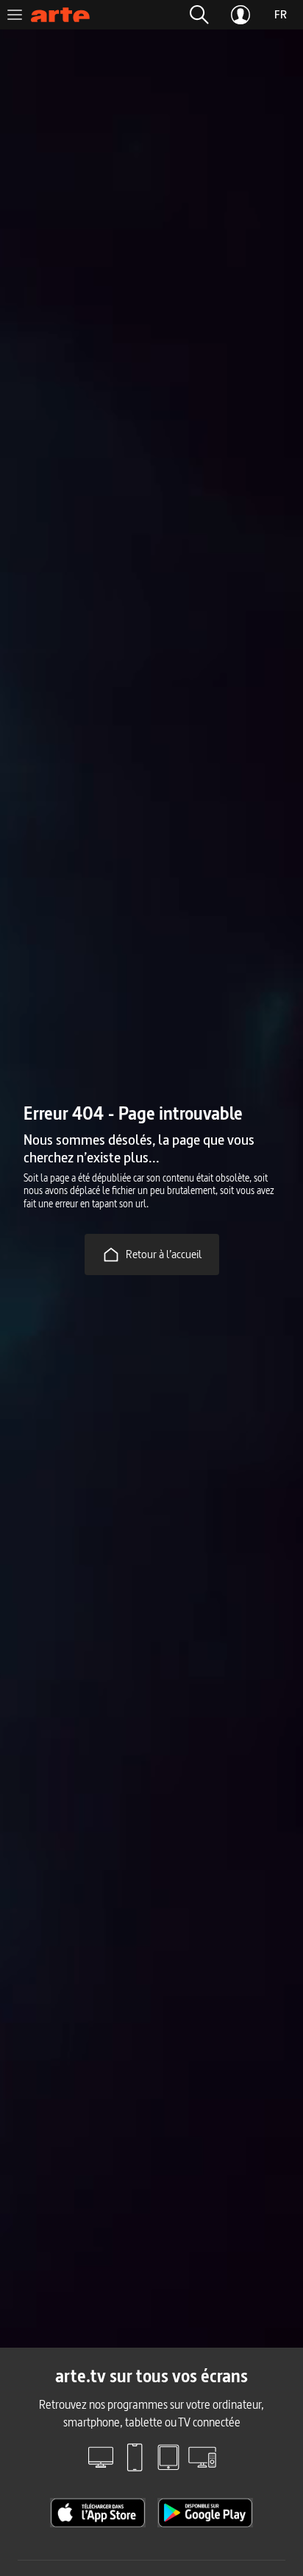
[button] (199, 15)
